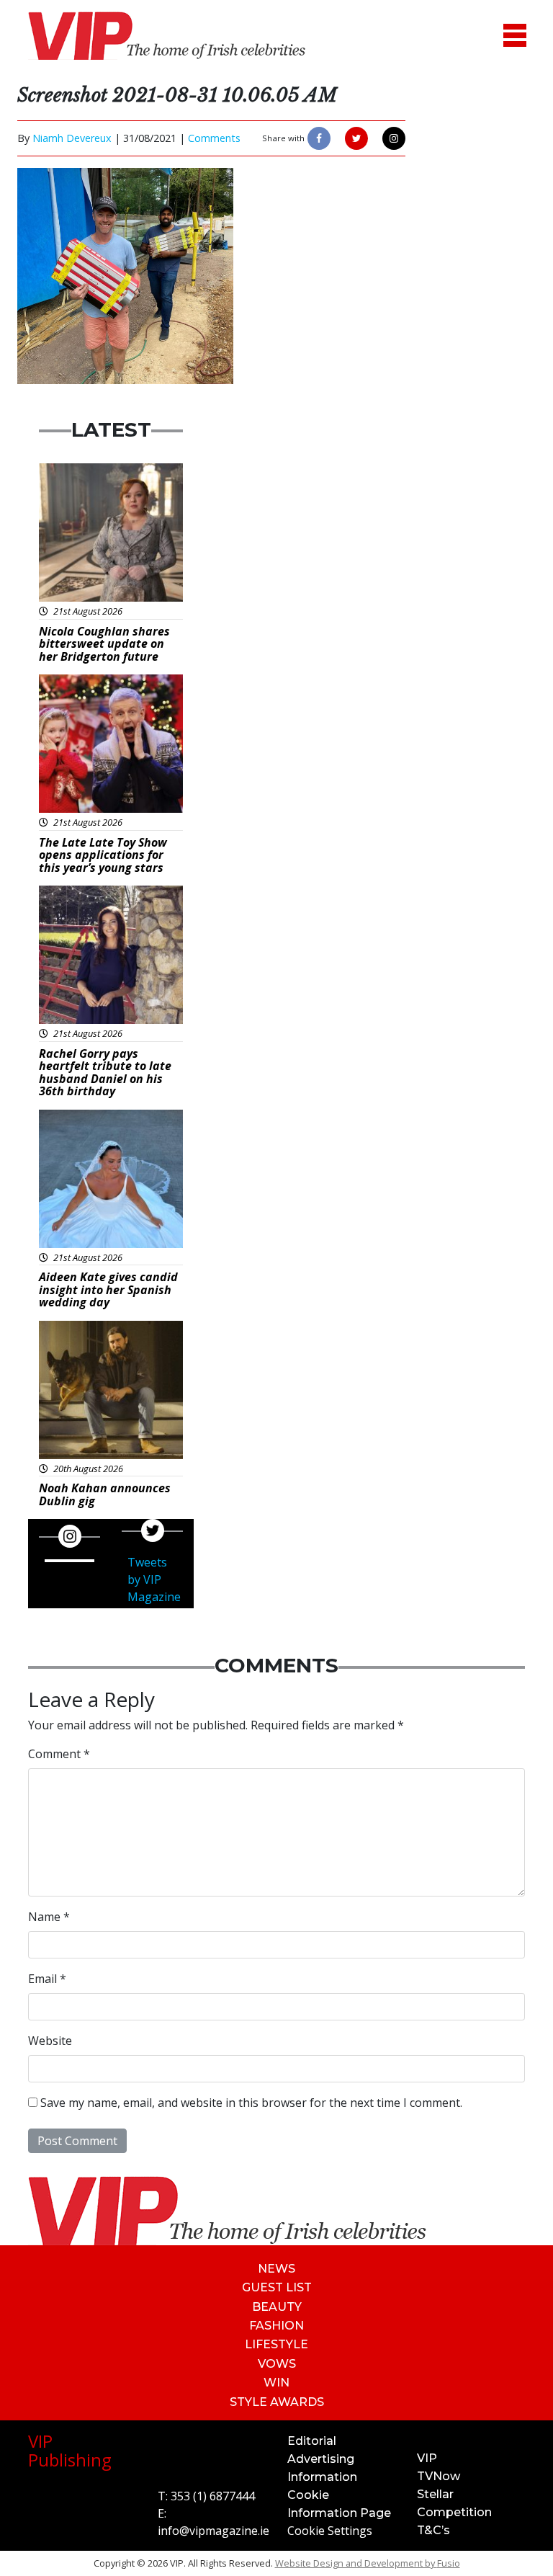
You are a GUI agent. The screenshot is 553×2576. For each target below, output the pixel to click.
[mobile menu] (515, 36)
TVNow (439, 2476)
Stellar (435, 2494)
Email (47, 1979)
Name (49, 1917)
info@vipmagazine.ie (213, 2531)
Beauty (277, 2307)
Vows (277, 2364)
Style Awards (277, 2402)
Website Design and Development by (368, 2563)
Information (322, 2477)
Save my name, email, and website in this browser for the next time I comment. (251, 2103)
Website (50, 2041)
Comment (59, 1754)
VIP (427, 2458)
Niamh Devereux (72, 138)
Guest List (277, 2287)
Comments (214, 138)
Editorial (312, 2441)
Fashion (276, 2326)
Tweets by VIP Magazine (154, 1579)
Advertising (321, 2459)
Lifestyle (276, 2344)
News (276, 2269)
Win (276, 2383)
